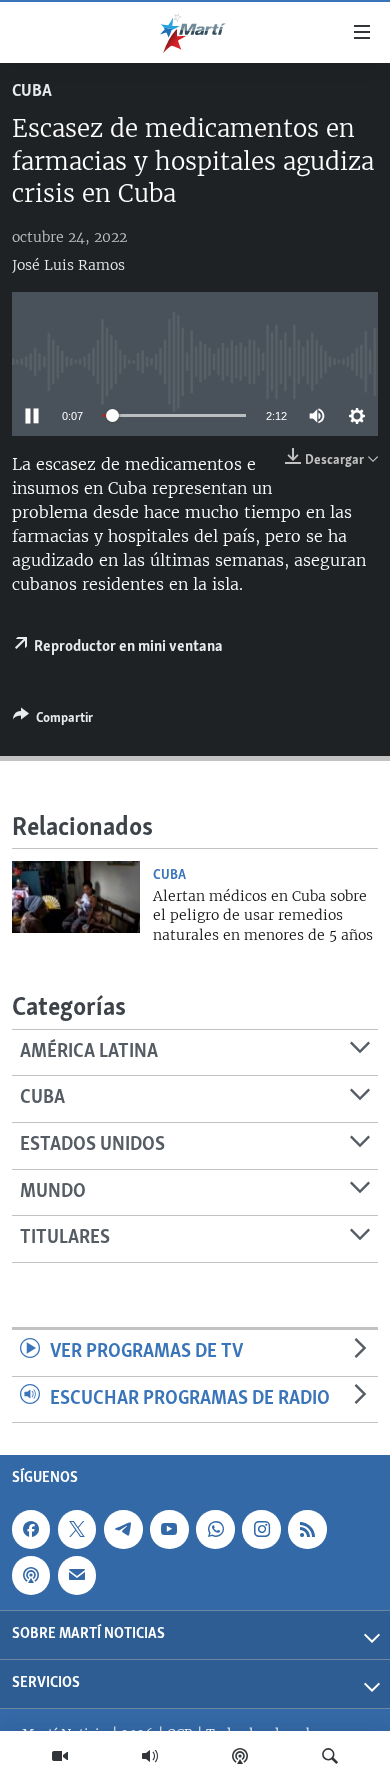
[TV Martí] (60, 1756)
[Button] (53, 721)
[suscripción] (77, 1576)
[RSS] (307, 1530)
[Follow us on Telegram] (123, 1530)
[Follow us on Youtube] (169, 1530)
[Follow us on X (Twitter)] (77, 1530)
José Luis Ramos (68, 265)
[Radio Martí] (150, 1756)
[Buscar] (330, 1756)
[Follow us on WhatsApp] (215, 1530)
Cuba (32, 92)
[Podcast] (240, 1756)
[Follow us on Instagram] (261, 1530)
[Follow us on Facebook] (31, 1530)
